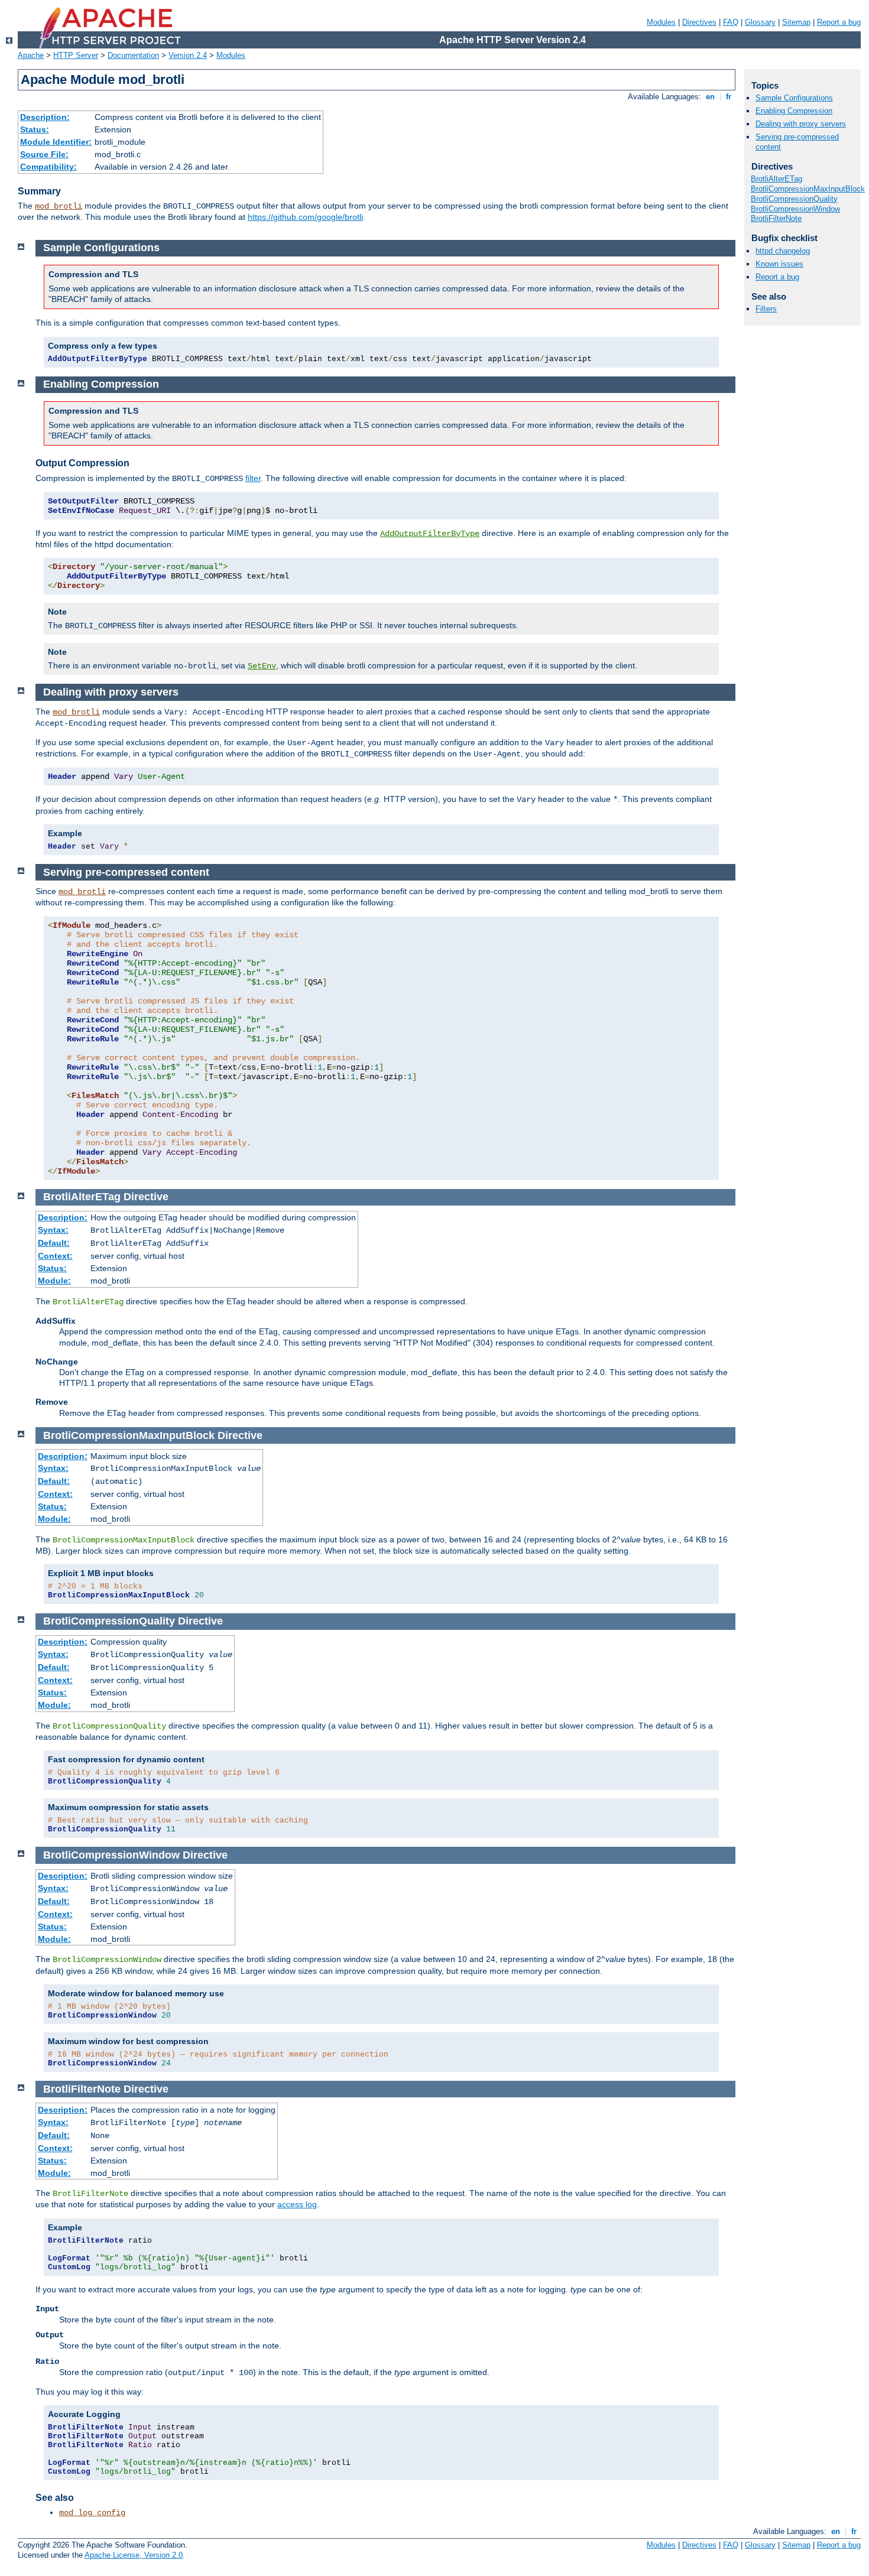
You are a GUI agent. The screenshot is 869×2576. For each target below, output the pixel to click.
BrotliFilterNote (776, 218)
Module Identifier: (56, 142)
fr (729, 97)
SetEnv (262, 666)
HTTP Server (76, 55)
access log (297, 2204)
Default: (54, 1243)
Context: (55, 1256)
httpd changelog (783, 251)
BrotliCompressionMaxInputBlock (808, 189)
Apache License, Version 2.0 (134, 2555)
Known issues (779, 264)
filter (253, 478)
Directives (699, 22)
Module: (54, 1281)
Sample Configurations (794, 98)
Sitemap (796, 22)
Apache (31, 55)
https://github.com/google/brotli (305, 217)
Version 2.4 (188, 55)
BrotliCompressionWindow (795, 209)
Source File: (44, 154)
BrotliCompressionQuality (794, 199)
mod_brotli (59, 206)
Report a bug (839, 22)
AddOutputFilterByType (430, 534)
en (710, 97)
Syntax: (53, 1230)
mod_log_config (92, 2513)
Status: (35, 129)
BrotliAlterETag (776, 179)
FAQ (731, 22)
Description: (45, 117)
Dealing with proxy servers (801, 124)
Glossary (760, 22)
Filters (766, 309)
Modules (661, 22)
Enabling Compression (794, 111)
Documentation (133, 55)
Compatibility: (48, 167)
